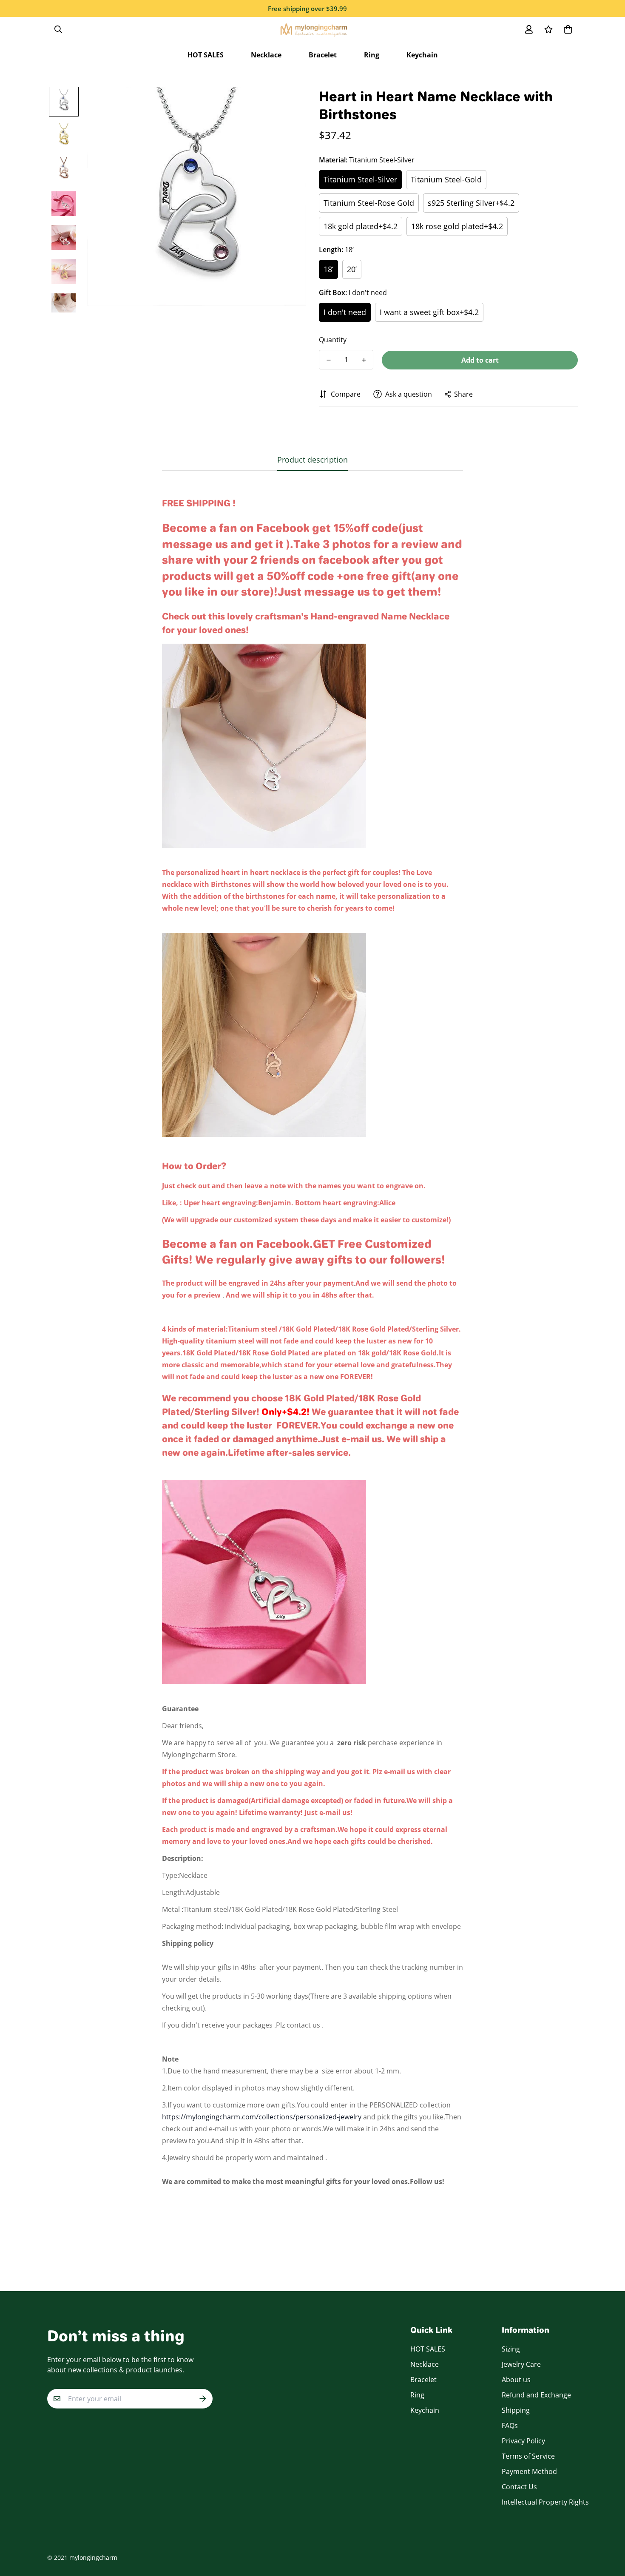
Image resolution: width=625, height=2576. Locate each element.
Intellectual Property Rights (545, 2502)
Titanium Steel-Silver (360, 179)
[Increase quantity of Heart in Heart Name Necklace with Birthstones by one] (364, 360)
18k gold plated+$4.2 (361, 226)
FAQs (510, 2425)
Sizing (511, 2349)
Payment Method (529, 2471)
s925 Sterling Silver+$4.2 (471, 203)
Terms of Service (528, 2456)
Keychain (422, 55)
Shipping (516, 2410)
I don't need (345, 312)
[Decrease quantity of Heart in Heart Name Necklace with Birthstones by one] (328, 360)
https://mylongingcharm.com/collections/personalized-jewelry (263, 2117)
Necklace (266, 55)
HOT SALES (206, 55)
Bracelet (323, 55)
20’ (352, 269)
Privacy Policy (523, 2441)
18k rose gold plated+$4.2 (457, 226)
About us (516, 2380)
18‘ (328, 269)
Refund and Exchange (536, 2395)
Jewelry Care (521, 2364)
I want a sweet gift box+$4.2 (429, 312)
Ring (372, 55)
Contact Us (519, 2487)
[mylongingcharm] (313, 29)
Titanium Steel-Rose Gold (369, 203)
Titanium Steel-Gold (446, 179)
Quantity (333, 340)
